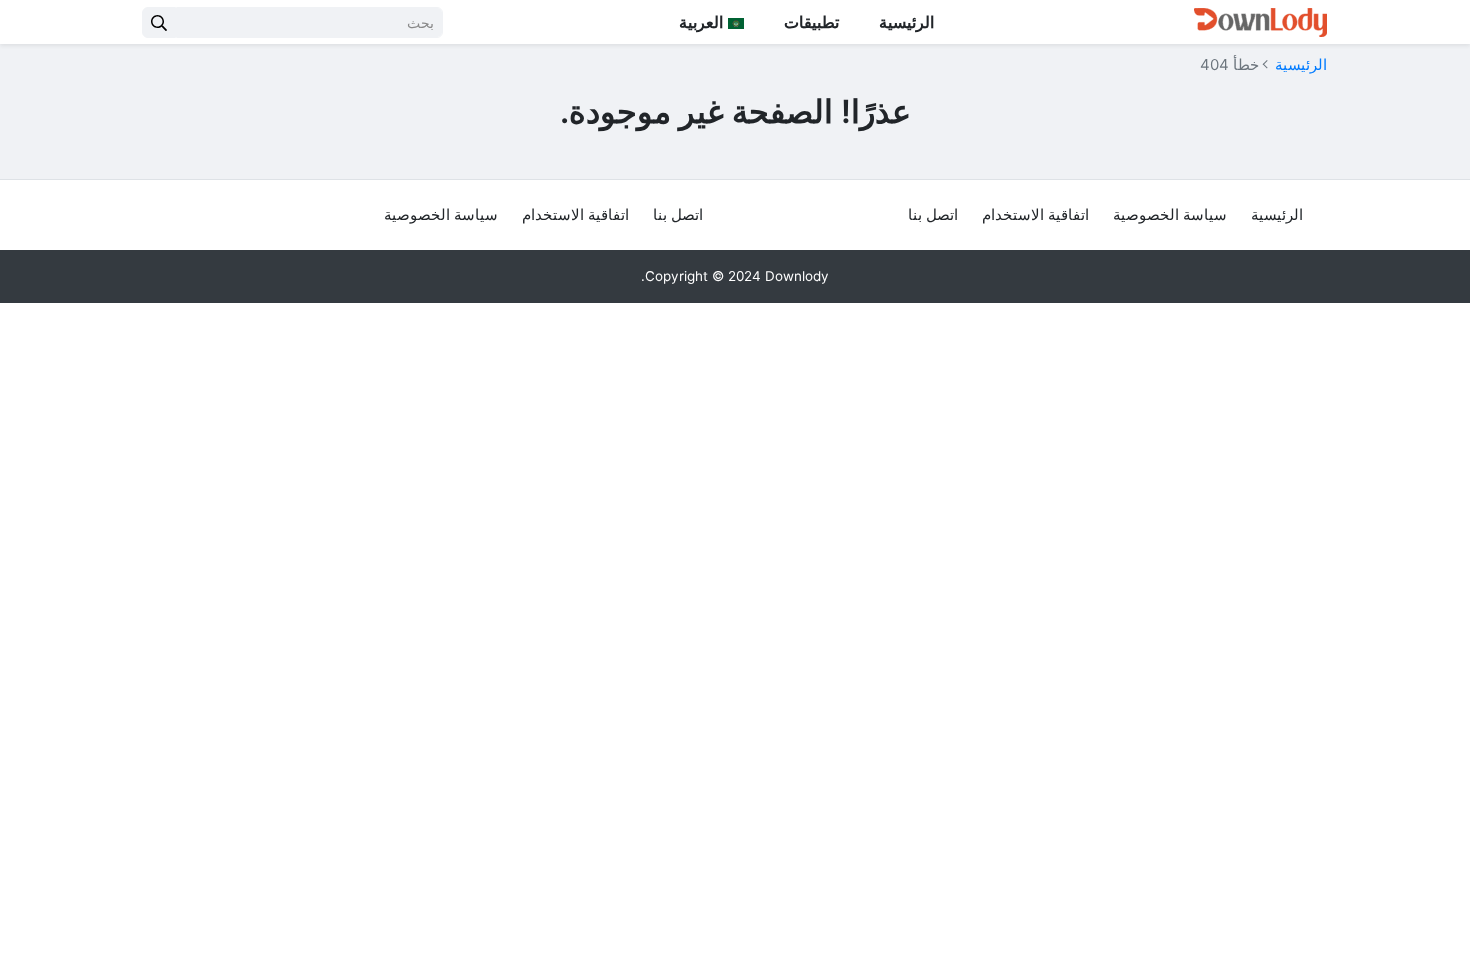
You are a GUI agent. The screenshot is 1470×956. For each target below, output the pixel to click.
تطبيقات (811, 22)
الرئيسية (906, 22)
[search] (159, 22)
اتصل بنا (933, 214)
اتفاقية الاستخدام (1035, 214)
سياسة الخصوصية (1170, 214)
